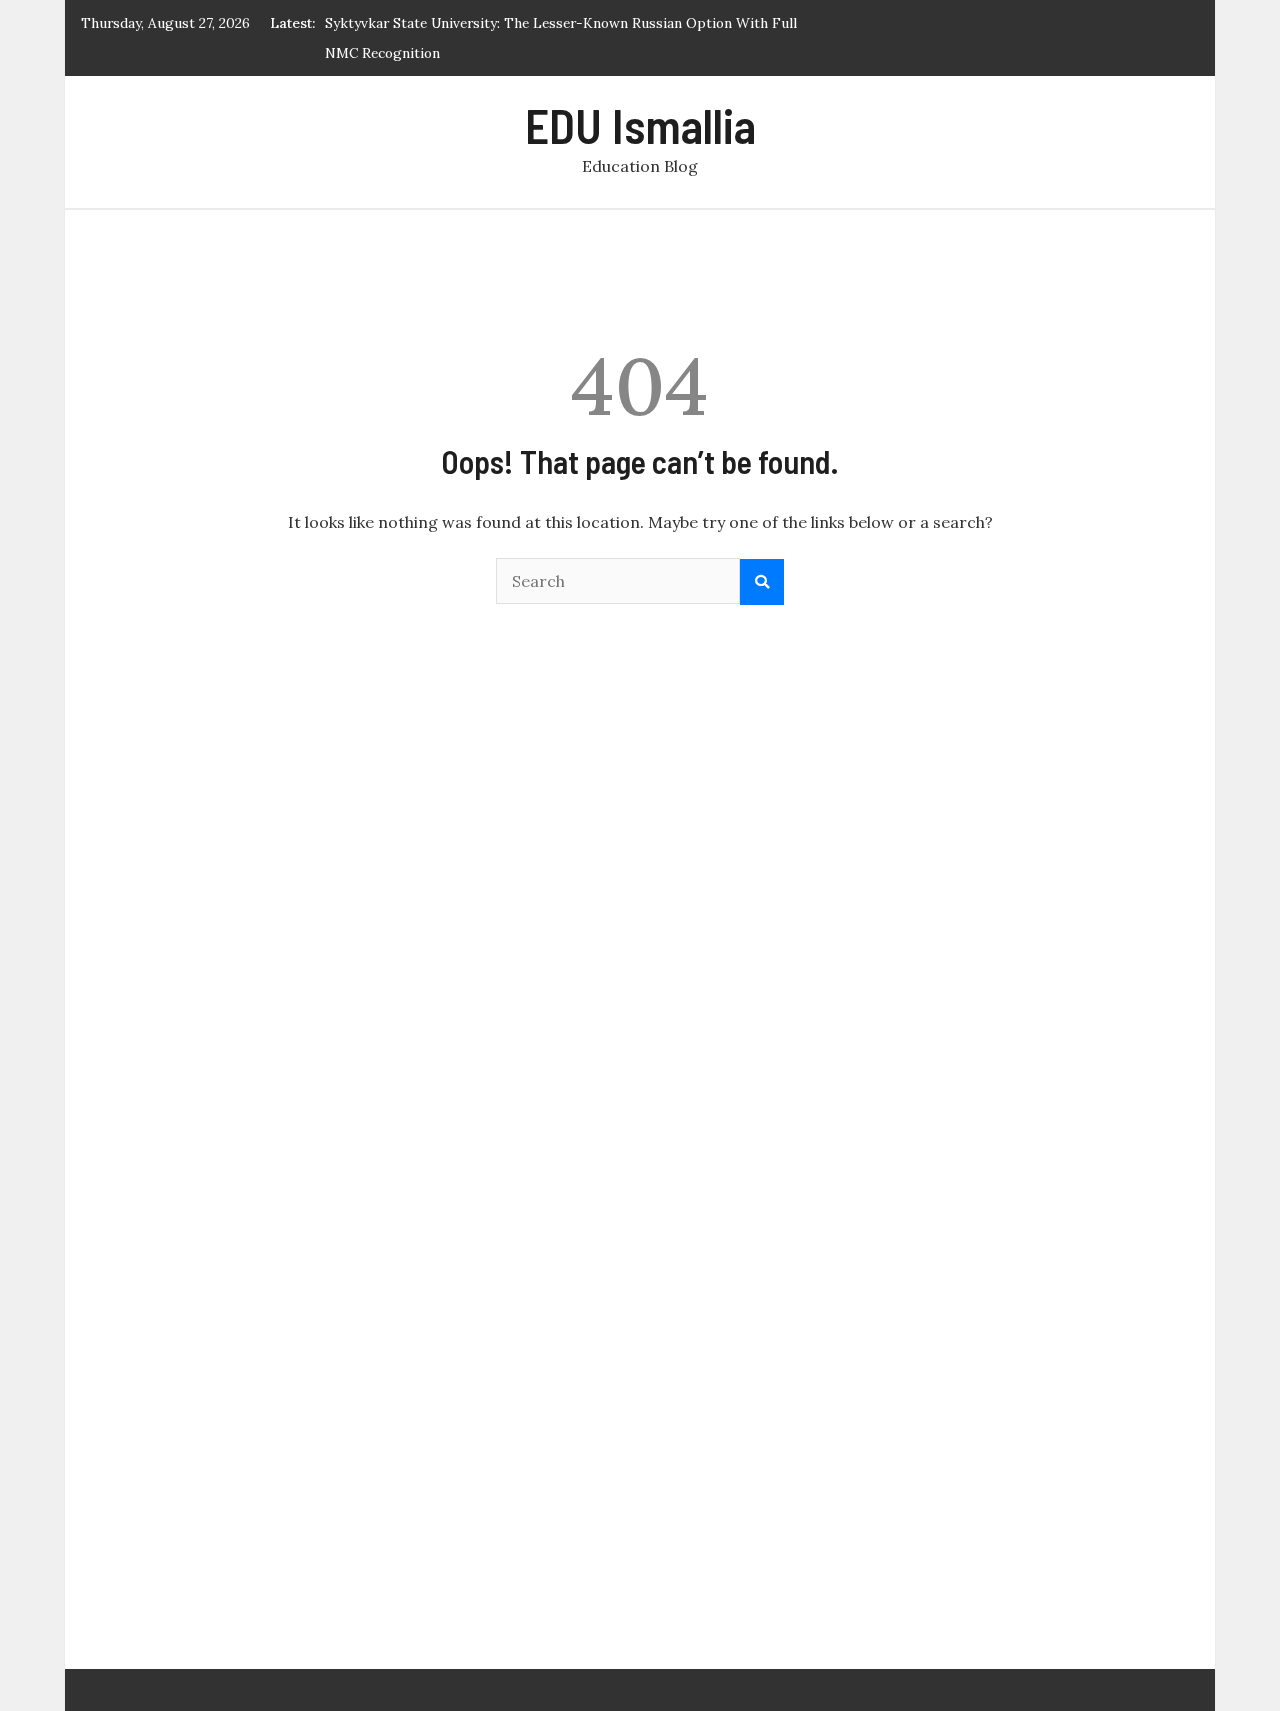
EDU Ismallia (640, 125)
